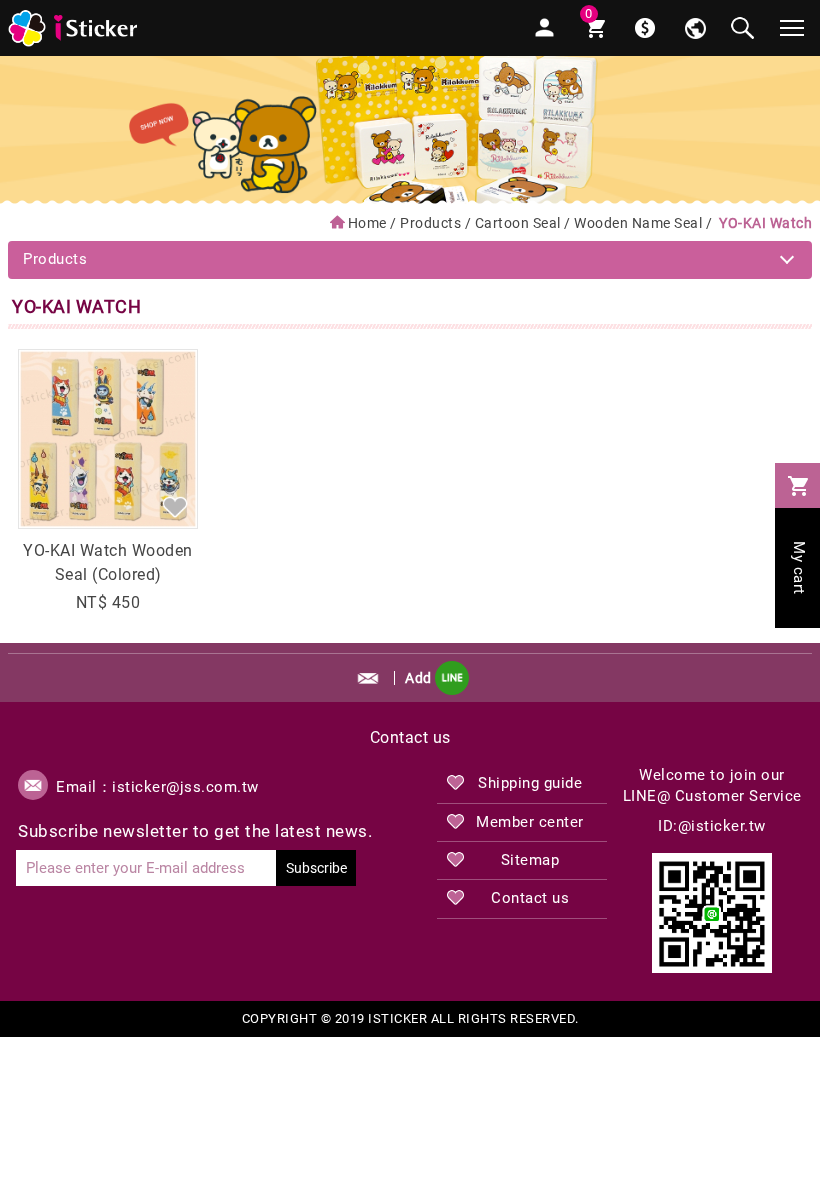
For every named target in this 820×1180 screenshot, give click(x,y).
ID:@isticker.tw (712, 826)
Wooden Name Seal (638, 223)
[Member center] (545, 28)
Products (430, 223)
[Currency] (645, 28)
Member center (530, 822)
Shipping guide (530, 783)
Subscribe (316, 868)
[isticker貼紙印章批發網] (74, 28)
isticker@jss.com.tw (185, 787)
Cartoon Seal (518, 223)
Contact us (530, 898)
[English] (695, 28)
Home (367, 223)
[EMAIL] (368, 677)
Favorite (175, 506)
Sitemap (530, 860)
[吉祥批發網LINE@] (712, 913)
